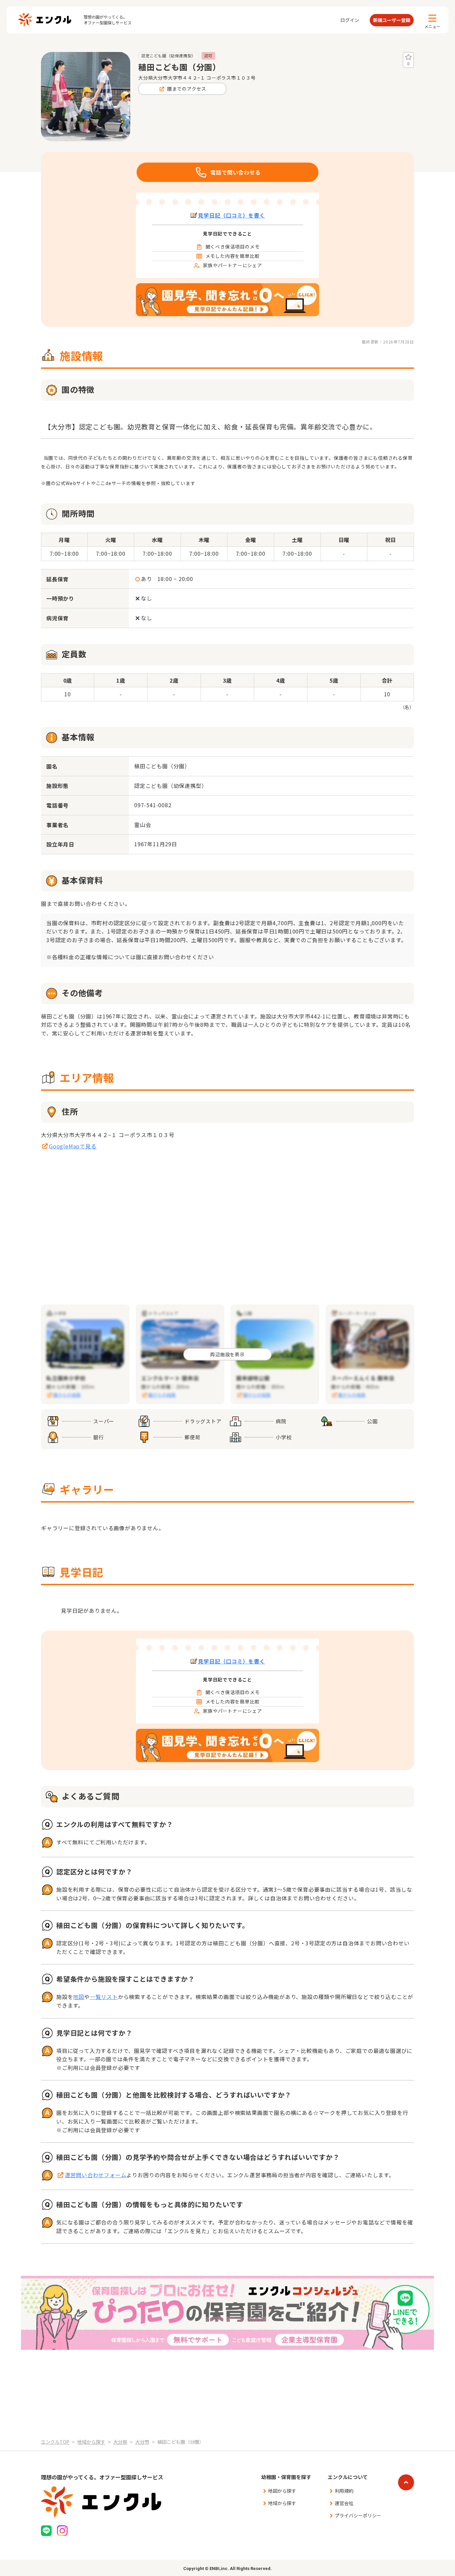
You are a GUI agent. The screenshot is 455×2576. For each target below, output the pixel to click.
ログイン (350, 20)
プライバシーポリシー (358, 2515)
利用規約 (344, 2491)
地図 (79, 1997)
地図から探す (282, 2491)
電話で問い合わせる (235, 172)
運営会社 (344, 2503)
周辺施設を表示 (227, 1354)
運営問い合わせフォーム (96, 2175)
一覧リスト (104, 1997)
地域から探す (282, 2503)
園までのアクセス (187, 89)
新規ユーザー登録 (392, 20)
